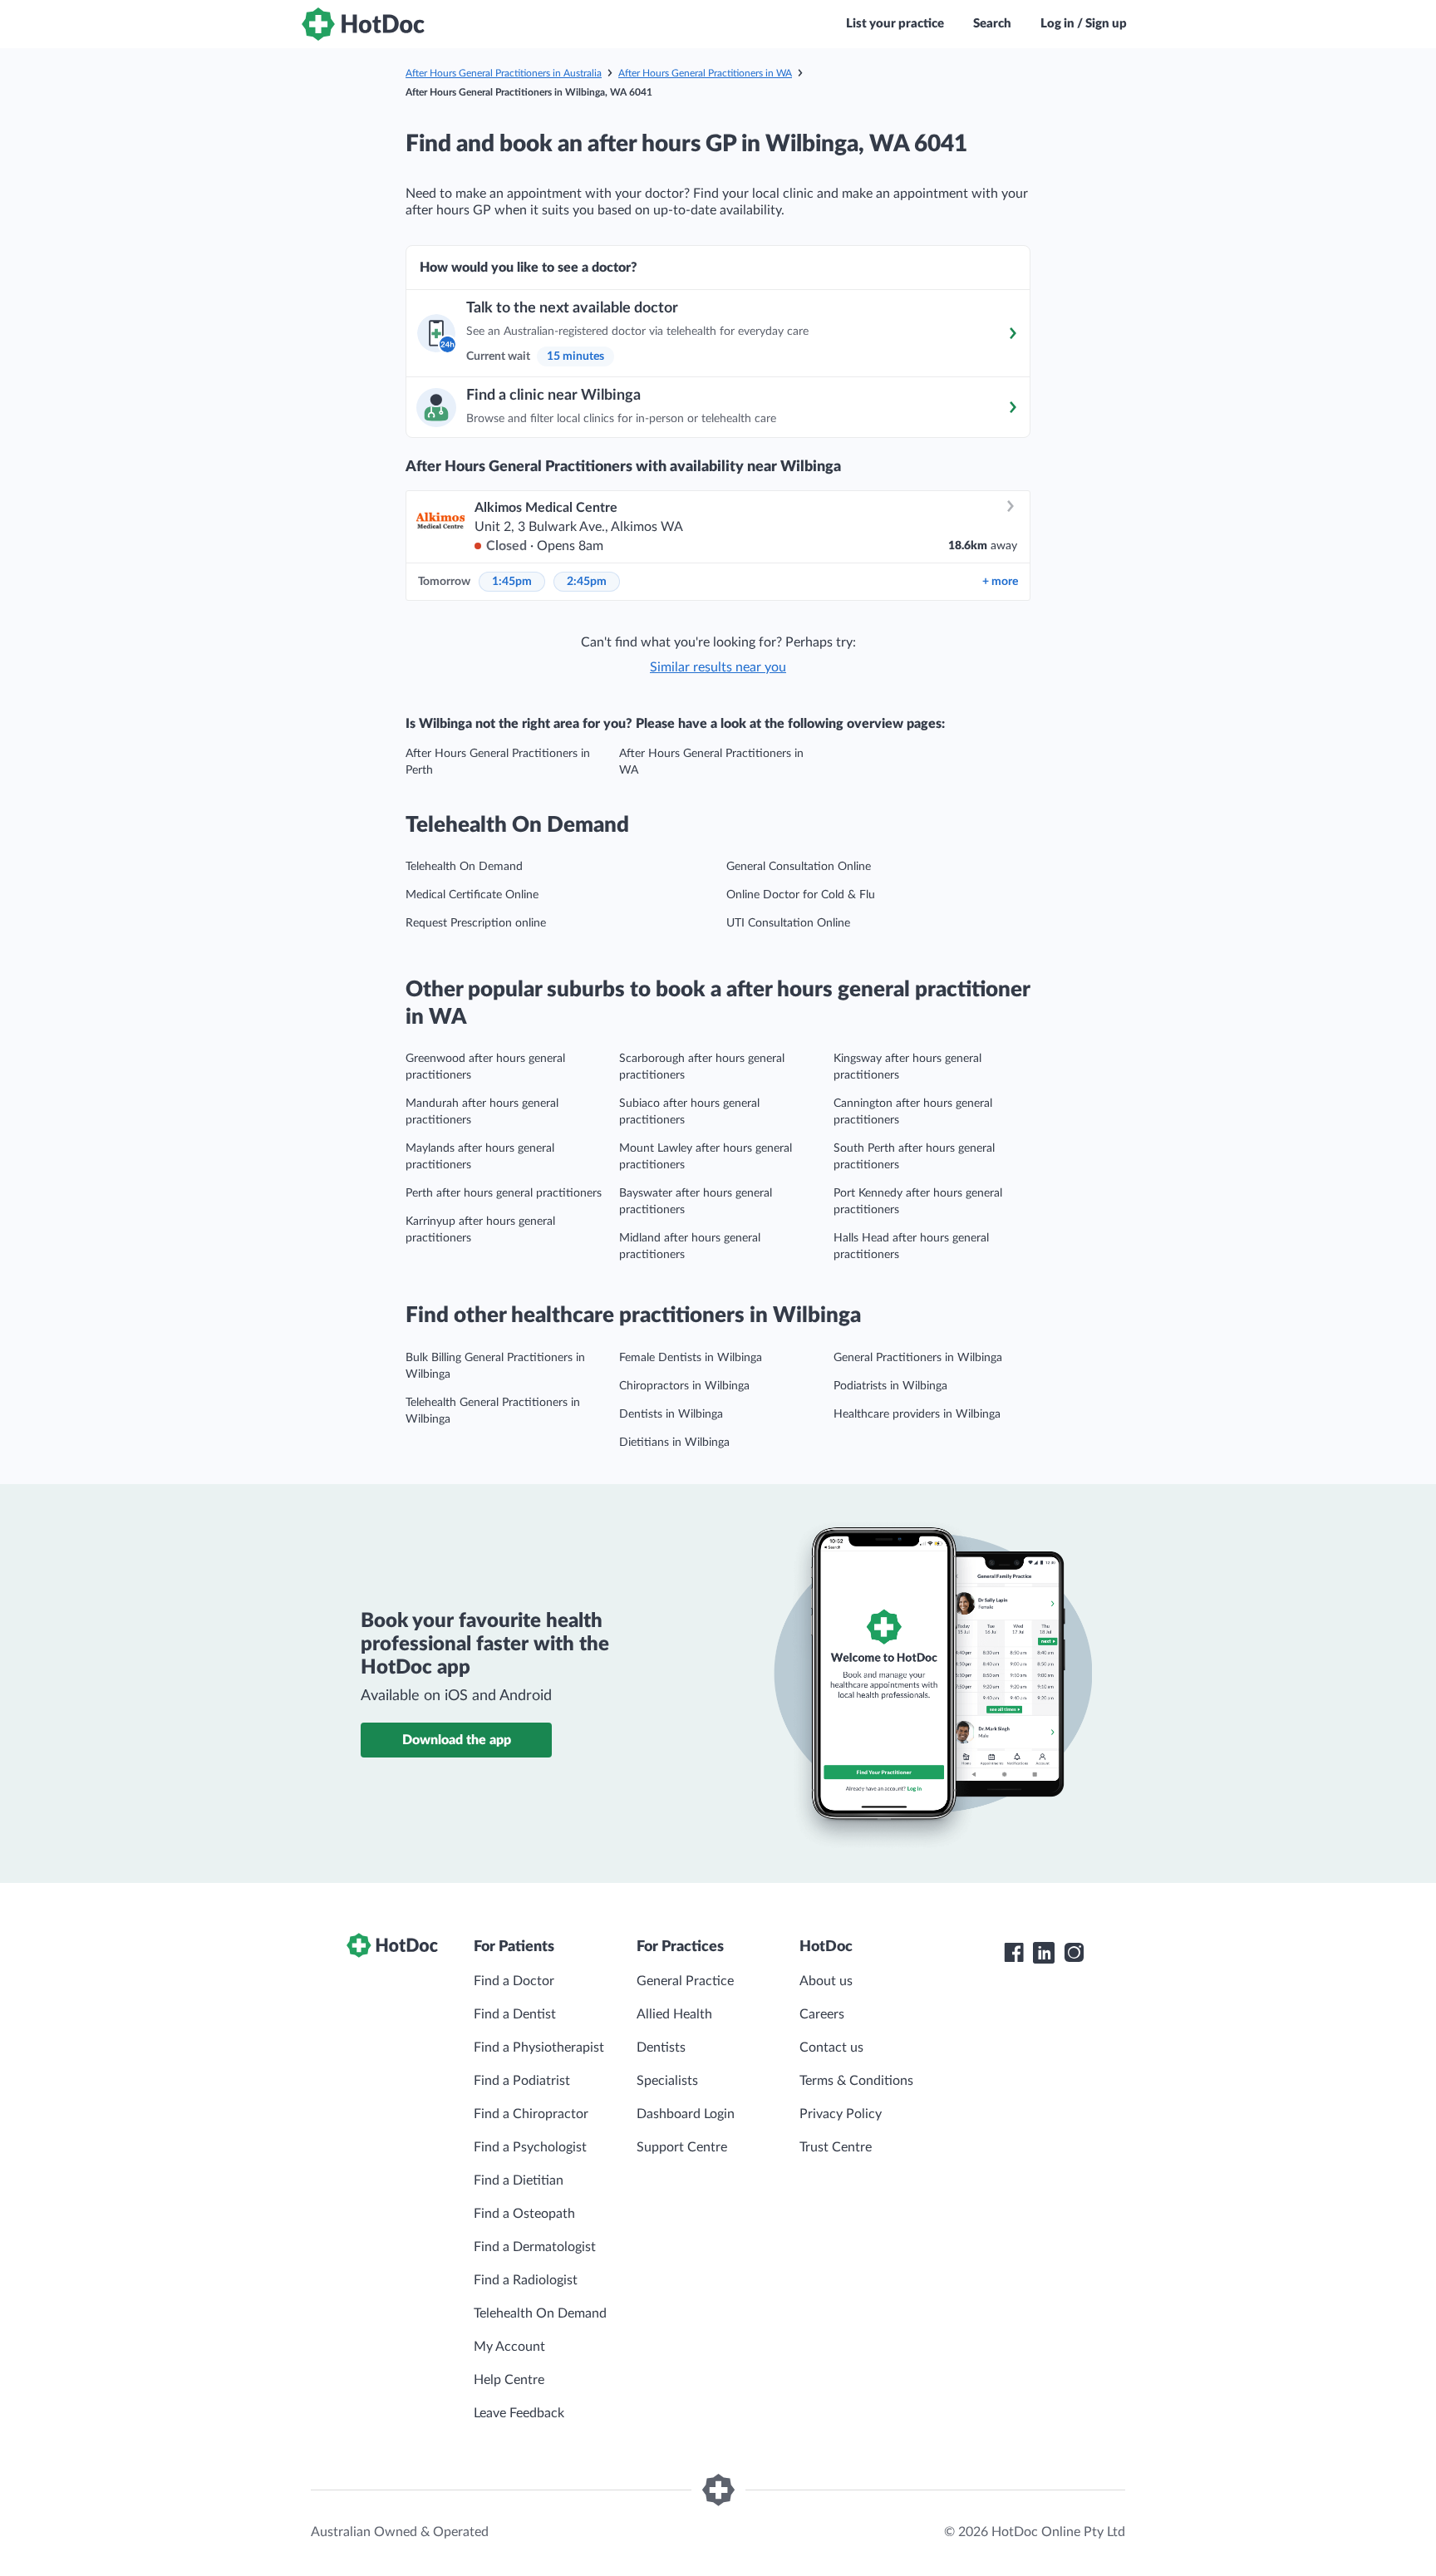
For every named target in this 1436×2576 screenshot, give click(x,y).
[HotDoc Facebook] (1014, 1953)
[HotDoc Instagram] (1074, 1953)
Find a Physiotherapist (539, 2048)
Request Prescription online (476, 923)
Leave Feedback (519, 2413)
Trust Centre (836, 2147)
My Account (509, 2347)
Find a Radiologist (526, 2280)
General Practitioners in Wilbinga (918, 1358)
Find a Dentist (515, 2014)
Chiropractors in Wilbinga (684, 1386)
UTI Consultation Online (788, 923)
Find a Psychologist (530, 2147)
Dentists (661, 2048)
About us (826, 1981)
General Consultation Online (799, 867)
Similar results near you (718, 667)
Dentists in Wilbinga (671, 1414)
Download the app (457, 1740)
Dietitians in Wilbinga (674, 1443)
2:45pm (587, 582)
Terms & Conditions (856, 2081)
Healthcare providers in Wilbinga (917, 1414)
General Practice (685, 1981)
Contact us (831, 2048)
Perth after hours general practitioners (504, 1193)
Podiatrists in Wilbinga (890, 1386)
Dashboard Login (686, 2114)
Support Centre (682, 2147)
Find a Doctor (514, 1981)
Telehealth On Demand (464, 867)
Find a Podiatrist (522, 2081)
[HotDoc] (363, 24)
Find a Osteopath (524, 2214)
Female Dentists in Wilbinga (691, 1358)
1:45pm (512, 582)
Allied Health (674, 2014)
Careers (822, 2014)
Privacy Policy (841, 2114)
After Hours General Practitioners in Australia (504, 73)
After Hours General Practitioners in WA (705, 73)
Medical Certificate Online (472, 895)
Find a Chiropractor (531, 2114)
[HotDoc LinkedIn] (1044, 1953)
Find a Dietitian (519, 2180)
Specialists (667, 2081)
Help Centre (509, 2380)
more (1000, 582)
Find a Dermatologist (535, 2247)
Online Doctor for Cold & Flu (801, 895)
